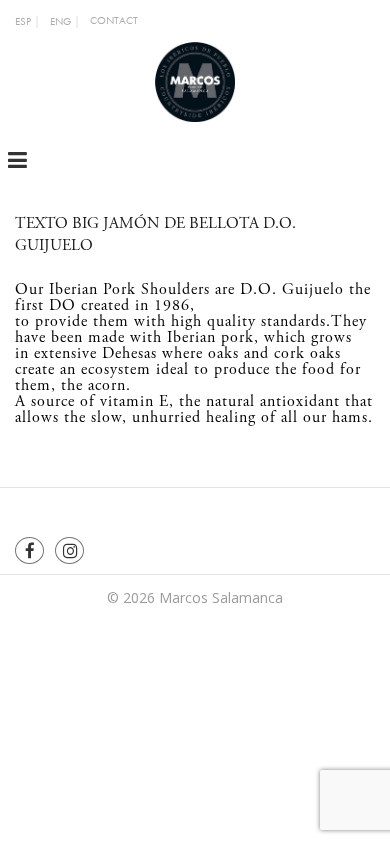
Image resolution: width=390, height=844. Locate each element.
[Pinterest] (69, 550)
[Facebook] (29, 550)
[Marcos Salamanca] (195, 79)
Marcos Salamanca (221, 597)
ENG (60, 21)
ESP (23, 21)
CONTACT (114, 20)
